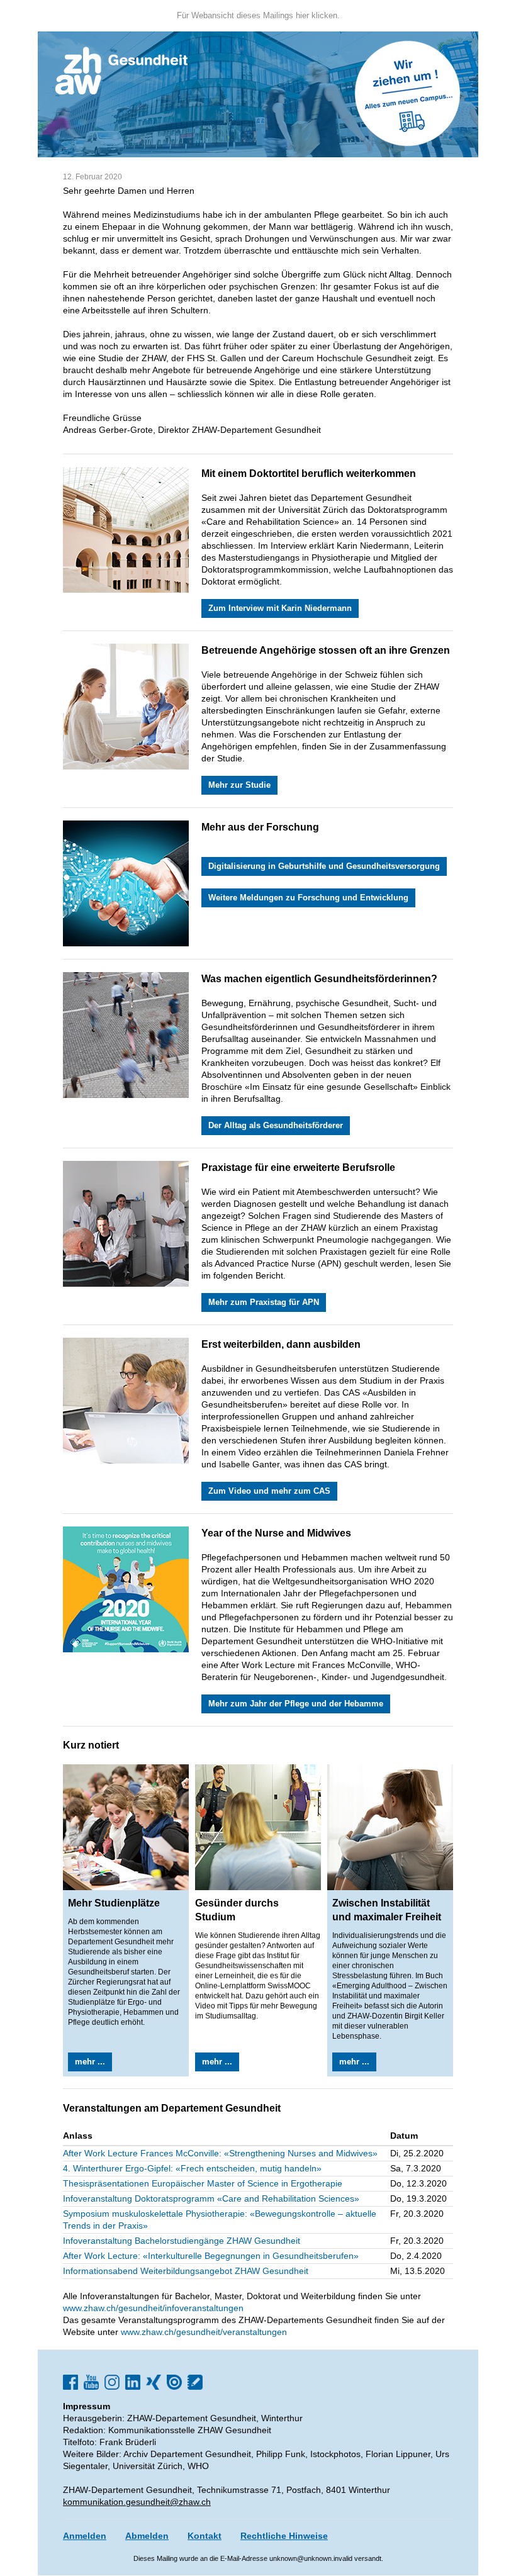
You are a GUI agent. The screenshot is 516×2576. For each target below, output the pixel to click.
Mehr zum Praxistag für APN (264, 1302)
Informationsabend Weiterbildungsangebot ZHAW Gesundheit (186, 2271)
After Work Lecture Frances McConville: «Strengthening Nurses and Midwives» (220, 2153)
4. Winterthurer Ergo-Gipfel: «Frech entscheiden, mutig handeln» (192, 2168)
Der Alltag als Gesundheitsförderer (276, 1125)
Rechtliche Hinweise (284, 2536)
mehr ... (90, 2062)
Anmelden (85, 2536)
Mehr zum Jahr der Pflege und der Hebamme (296, 1704)
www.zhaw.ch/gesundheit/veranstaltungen (204, 2332)
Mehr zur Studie (239, 785)
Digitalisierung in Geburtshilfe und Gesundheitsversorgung (324, 866)
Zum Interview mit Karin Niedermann (280, 608)
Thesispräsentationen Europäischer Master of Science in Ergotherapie (203, 2183)
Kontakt (205, 2536)
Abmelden (147, 2536)
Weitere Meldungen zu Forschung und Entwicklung (308, 898)
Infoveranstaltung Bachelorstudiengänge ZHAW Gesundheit (182, 2241)
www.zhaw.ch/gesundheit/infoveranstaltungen (153, 2308)
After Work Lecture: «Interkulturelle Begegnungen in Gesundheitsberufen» (211, 2256)
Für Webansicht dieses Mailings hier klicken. (258, 15)
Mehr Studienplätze (114, 1903)
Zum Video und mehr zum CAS (269, 1491)
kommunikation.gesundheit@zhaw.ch (137, 2502)
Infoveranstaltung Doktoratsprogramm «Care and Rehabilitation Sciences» (211, 2198)
